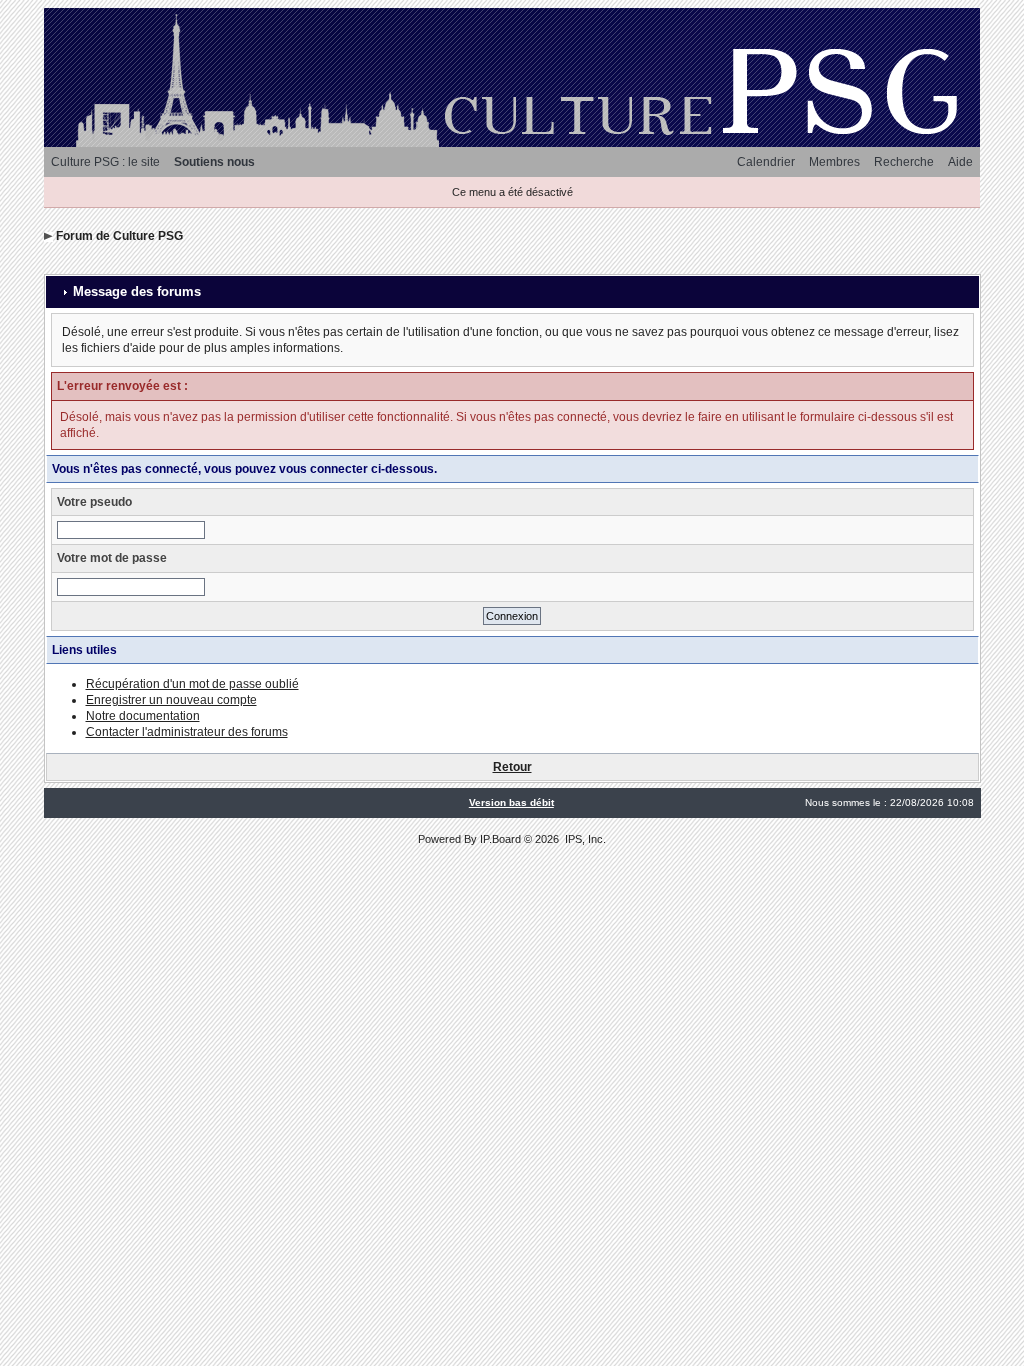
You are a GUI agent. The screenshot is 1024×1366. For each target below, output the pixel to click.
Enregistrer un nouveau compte (171, 700)
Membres (834, 162)
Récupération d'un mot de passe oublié (192, 684)
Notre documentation (143, 716)
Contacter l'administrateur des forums (187, 732)
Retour (512, 767)
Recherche (904, 162)
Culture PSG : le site (105, 162)
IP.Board (500, 839)
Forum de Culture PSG (119, 236)
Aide (960, 162)
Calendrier (766, 162)
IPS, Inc (584, 839)
